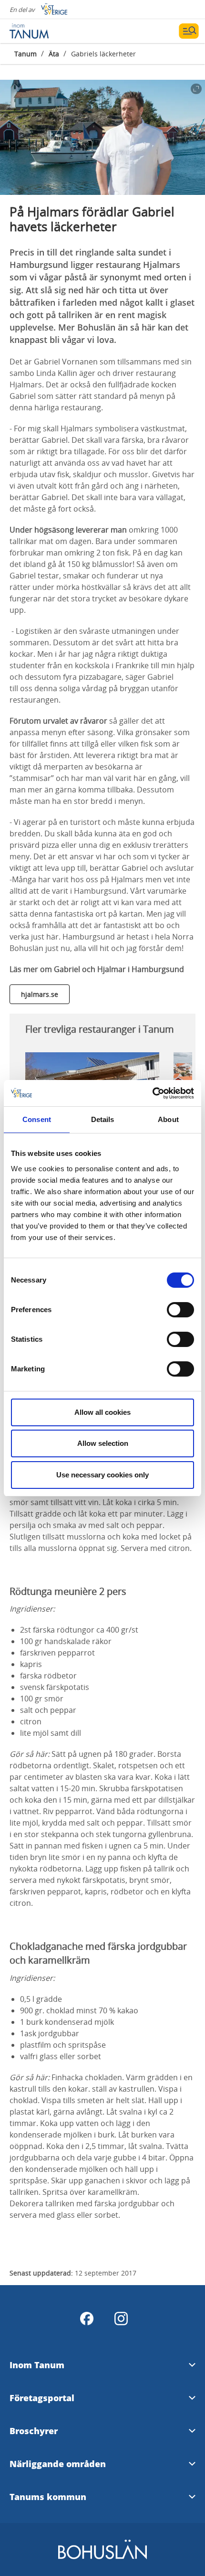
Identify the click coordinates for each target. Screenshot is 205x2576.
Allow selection (103, 1443)
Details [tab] (103, 1119)
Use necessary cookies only (102, 1475)
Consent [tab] (37, 1119)
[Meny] (189, 31)
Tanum (26, 54)
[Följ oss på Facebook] (87, 2319)
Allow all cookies (102, 1412)
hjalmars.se (40, 994)
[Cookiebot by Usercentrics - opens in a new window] (152, 1093)
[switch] (180, 1310)
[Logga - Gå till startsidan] (43, 31)
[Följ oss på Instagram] (121, 2319)
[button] (102, 137)
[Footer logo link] (102, 2558)
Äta (54, 54)
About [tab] (168, 1119)
